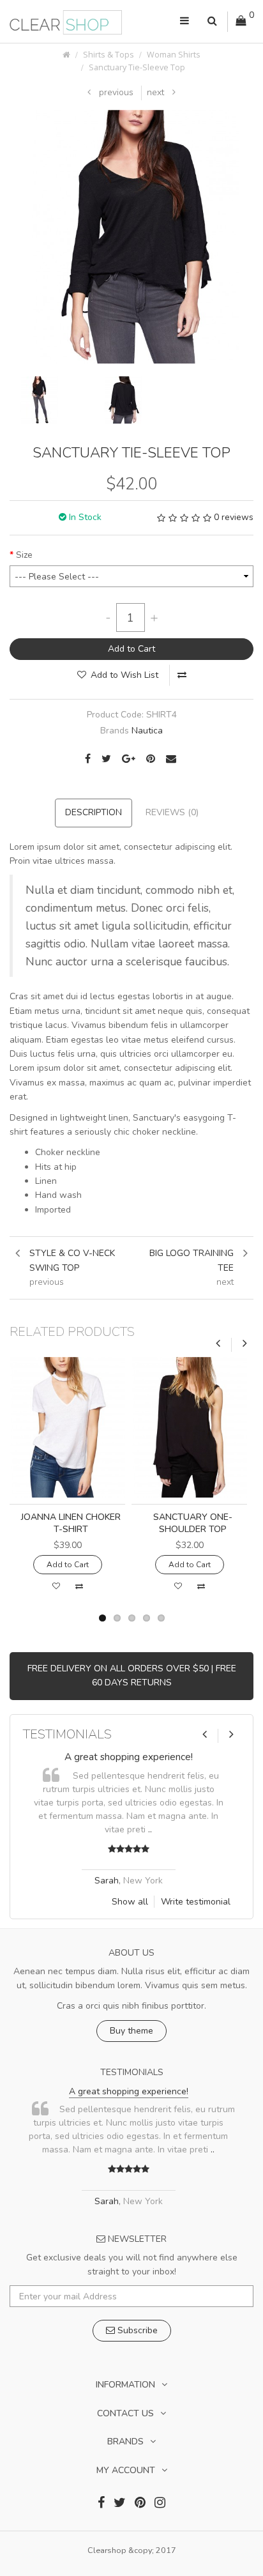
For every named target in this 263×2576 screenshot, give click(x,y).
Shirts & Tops (109, 55)
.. (161, 1829)
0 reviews (234, 517)
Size (24, 555)
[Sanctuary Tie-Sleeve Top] (136, 236)
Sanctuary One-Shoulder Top (193, 1523)
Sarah (117, 1881)
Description (94, 812)
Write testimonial (196, 1902)
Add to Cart (131, 649)
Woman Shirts (174, 55)
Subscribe (136, 2330)
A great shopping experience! (139, 1757)
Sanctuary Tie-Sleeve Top (137, 67)
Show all (130, 1902)
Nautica (147, 731)
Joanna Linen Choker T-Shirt (71, 1523)
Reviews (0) (172, 812)
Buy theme (131, 2031)
